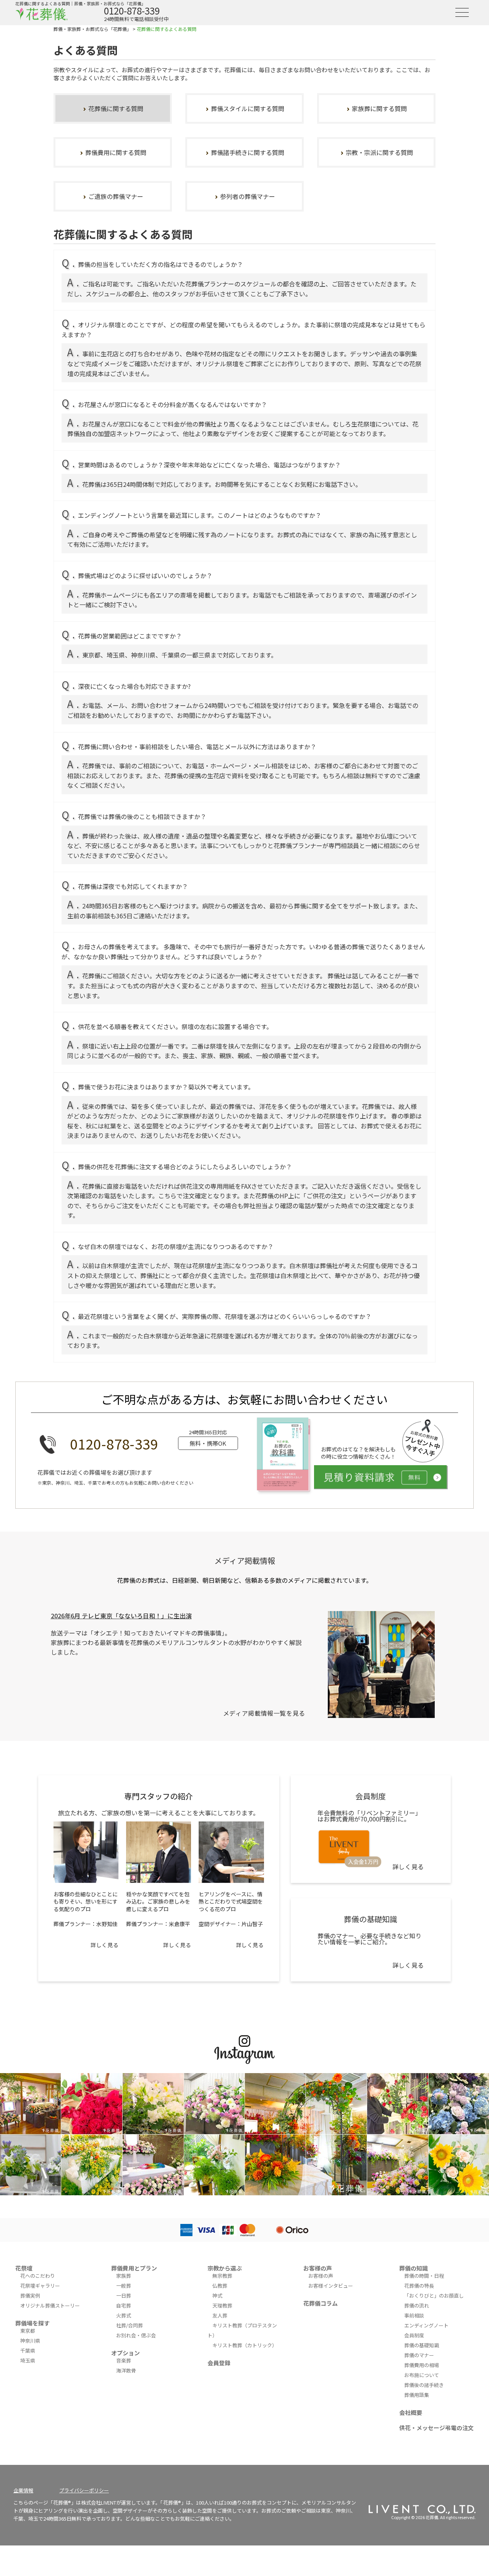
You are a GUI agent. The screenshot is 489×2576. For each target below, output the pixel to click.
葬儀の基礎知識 (422, 2345)
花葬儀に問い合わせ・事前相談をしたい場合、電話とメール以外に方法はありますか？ (197, 747)
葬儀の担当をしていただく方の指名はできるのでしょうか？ (160, 264)
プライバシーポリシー (84, 2490)
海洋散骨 (126, 2370)
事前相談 (414, 2315)
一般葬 (124, 2286)
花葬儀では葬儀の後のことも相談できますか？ (142, 816)
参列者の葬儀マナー (248, 196)
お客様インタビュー (331, 2286)
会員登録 (219, 2363)
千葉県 (28, 2351)
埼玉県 (28, 2360)
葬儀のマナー (419, 2355)
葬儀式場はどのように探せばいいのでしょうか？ (145, 575)
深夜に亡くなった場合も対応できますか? (134, 686)
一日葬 (124, 2296)
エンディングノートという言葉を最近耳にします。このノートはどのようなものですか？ (200, 515)
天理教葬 (222, 2305)
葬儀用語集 (417, 2395)
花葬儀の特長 (419, 2286)
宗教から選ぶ (225, 2268)
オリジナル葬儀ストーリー (50, 2305)
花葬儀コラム (321, 2303)
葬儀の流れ (417, 2305)
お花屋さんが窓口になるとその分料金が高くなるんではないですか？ (172, 404)
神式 (217, 2296)
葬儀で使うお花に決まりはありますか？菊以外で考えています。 (166, 1087)
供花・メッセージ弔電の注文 (436, 2428)
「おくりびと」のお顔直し (434, 2296)
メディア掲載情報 (245, 1560)
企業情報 (23, 2490)
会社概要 (411, 2412)
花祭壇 (24, 2268)
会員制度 (414, 2335)
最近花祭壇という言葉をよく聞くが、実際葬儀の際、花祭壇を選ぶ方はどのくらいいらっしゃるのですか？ (225, 1316)
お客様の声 (318, 2268)
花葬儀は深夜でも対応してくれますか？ (133, 886)
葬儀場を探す (32, 2323)
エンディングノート (426, 2325)
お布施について (422, 2375)
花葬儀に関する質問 (116, 108)
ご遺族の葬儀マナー (116, 196)
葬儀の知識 (414, 2268)
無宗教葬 (222, 2276)
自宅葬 (124, 2305)
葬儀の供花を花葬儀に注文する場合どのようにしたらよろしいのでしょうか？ (185, 1167)
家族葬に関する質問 (379, 108)
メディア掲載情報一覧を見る (264, 1713)
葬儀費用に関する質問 (116, 152)
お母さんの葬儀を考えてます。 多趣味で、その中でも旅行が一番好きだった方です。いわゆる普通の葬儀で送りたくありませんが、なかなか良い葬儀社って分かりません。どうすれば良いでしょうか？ (243, 952)
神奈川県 (30, 2341)
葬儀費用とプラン (134, 2268)
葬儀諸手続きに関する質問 (248, 152)
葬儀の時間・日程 (424, 2276)
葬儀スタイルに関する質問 (248, 108)
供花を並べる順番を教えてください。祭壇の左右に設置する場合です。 (175, 1026)
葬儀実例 (30, 2296)
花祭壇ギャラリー (40, 2286)
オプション (125, 2353)
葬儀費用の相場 (422, 2365)
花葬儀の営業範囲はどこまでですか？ (130, 636)
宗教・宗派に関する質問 (379, 152)
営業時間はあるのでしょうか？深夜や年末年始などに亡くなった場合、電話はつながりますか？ (209, 465)
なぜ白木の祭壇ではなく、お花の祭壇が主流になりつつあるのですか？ (176, 1246)
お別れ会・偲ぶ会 (136, 2335)
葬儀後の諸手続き (424, 2385)
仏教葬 (220, 2286)
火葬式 (124, 2315)
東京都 (28, 2331)
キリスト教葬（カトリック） (245, 2345)
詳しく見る (104, 1945)
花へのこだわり (38, 2276)
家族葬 (124, 2276)
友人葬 (220, 2315)
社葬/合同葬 (130, 2325)
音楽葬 (124, 2360)
